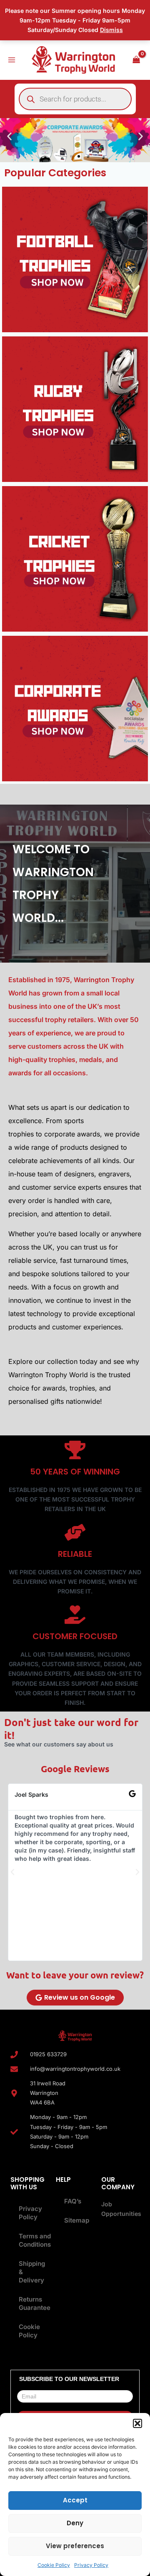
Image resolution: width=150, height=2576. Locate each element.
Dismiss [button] (111, 30)
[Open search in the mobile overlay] (75, 99)
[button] (137, 2423)
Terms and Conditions (31, 2240)
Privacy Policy (91, 2565)
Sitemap (77, 2220)
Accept (75, 2500)
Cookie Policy (54, 2565)
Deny (75, 2523)
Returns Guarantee (31, 2303)
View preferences (75, 2546)
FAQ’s (73, 2201)
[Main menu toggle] (12, 60)
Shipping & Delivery (31, 2272)
